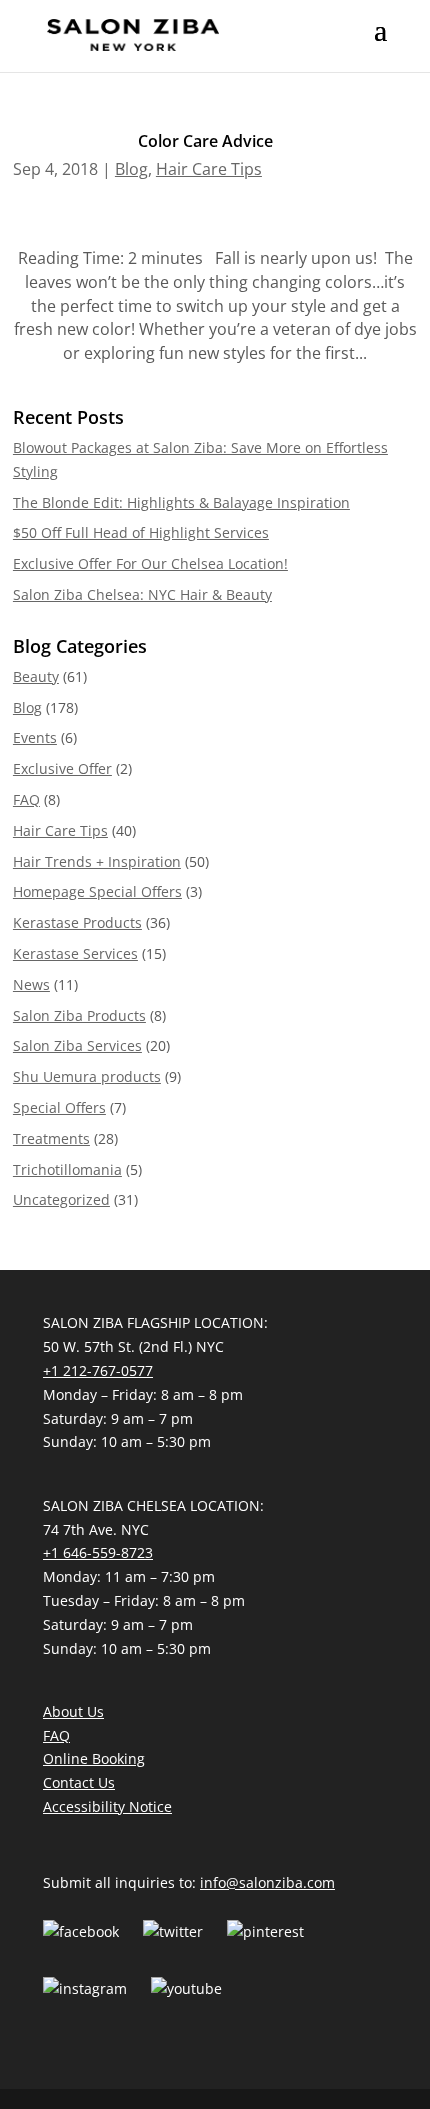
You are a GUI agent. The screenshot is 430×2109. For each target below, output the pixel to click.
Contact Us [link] (79, 1782)
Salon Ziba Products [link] (79, 1015)
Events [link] (35, 737)
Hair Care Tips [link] (209, 169)
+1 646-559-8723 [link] (98, 1552)
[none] (380, 43)
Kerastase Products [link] (77, 922)
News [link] (31, 984)
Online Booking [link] (94, 1758)
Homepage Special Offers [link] (97, 891)
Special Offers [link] (59, 1107)
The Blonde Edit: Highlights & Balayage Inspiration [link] (181, 502)
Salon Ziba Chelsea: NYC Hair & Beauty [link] (142, 594)
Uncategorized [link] (61, 1199)
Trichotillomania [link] (67, 1169)
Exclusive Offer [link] (62, 768)
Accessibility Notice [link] (107, 1806)
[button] (380, 43)
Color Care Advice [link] (205, 141)
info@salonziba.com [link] (267, 1882)
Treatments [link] (51, 1138)
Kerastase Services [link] (75, 953)
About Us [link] (73, 1711)
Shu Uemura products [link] (87, 1076)
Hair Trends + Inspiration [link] (97, 861)
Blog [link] (131, 169)
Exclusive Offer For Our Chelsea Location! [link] (150, 563)
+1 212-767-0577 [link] (98, 1370)
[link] (133, 34)
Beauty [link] (36, 676)
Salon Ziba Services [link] (77, 1045)
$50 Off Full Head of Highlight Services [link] (141, 532)
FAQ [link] (26, 799)
